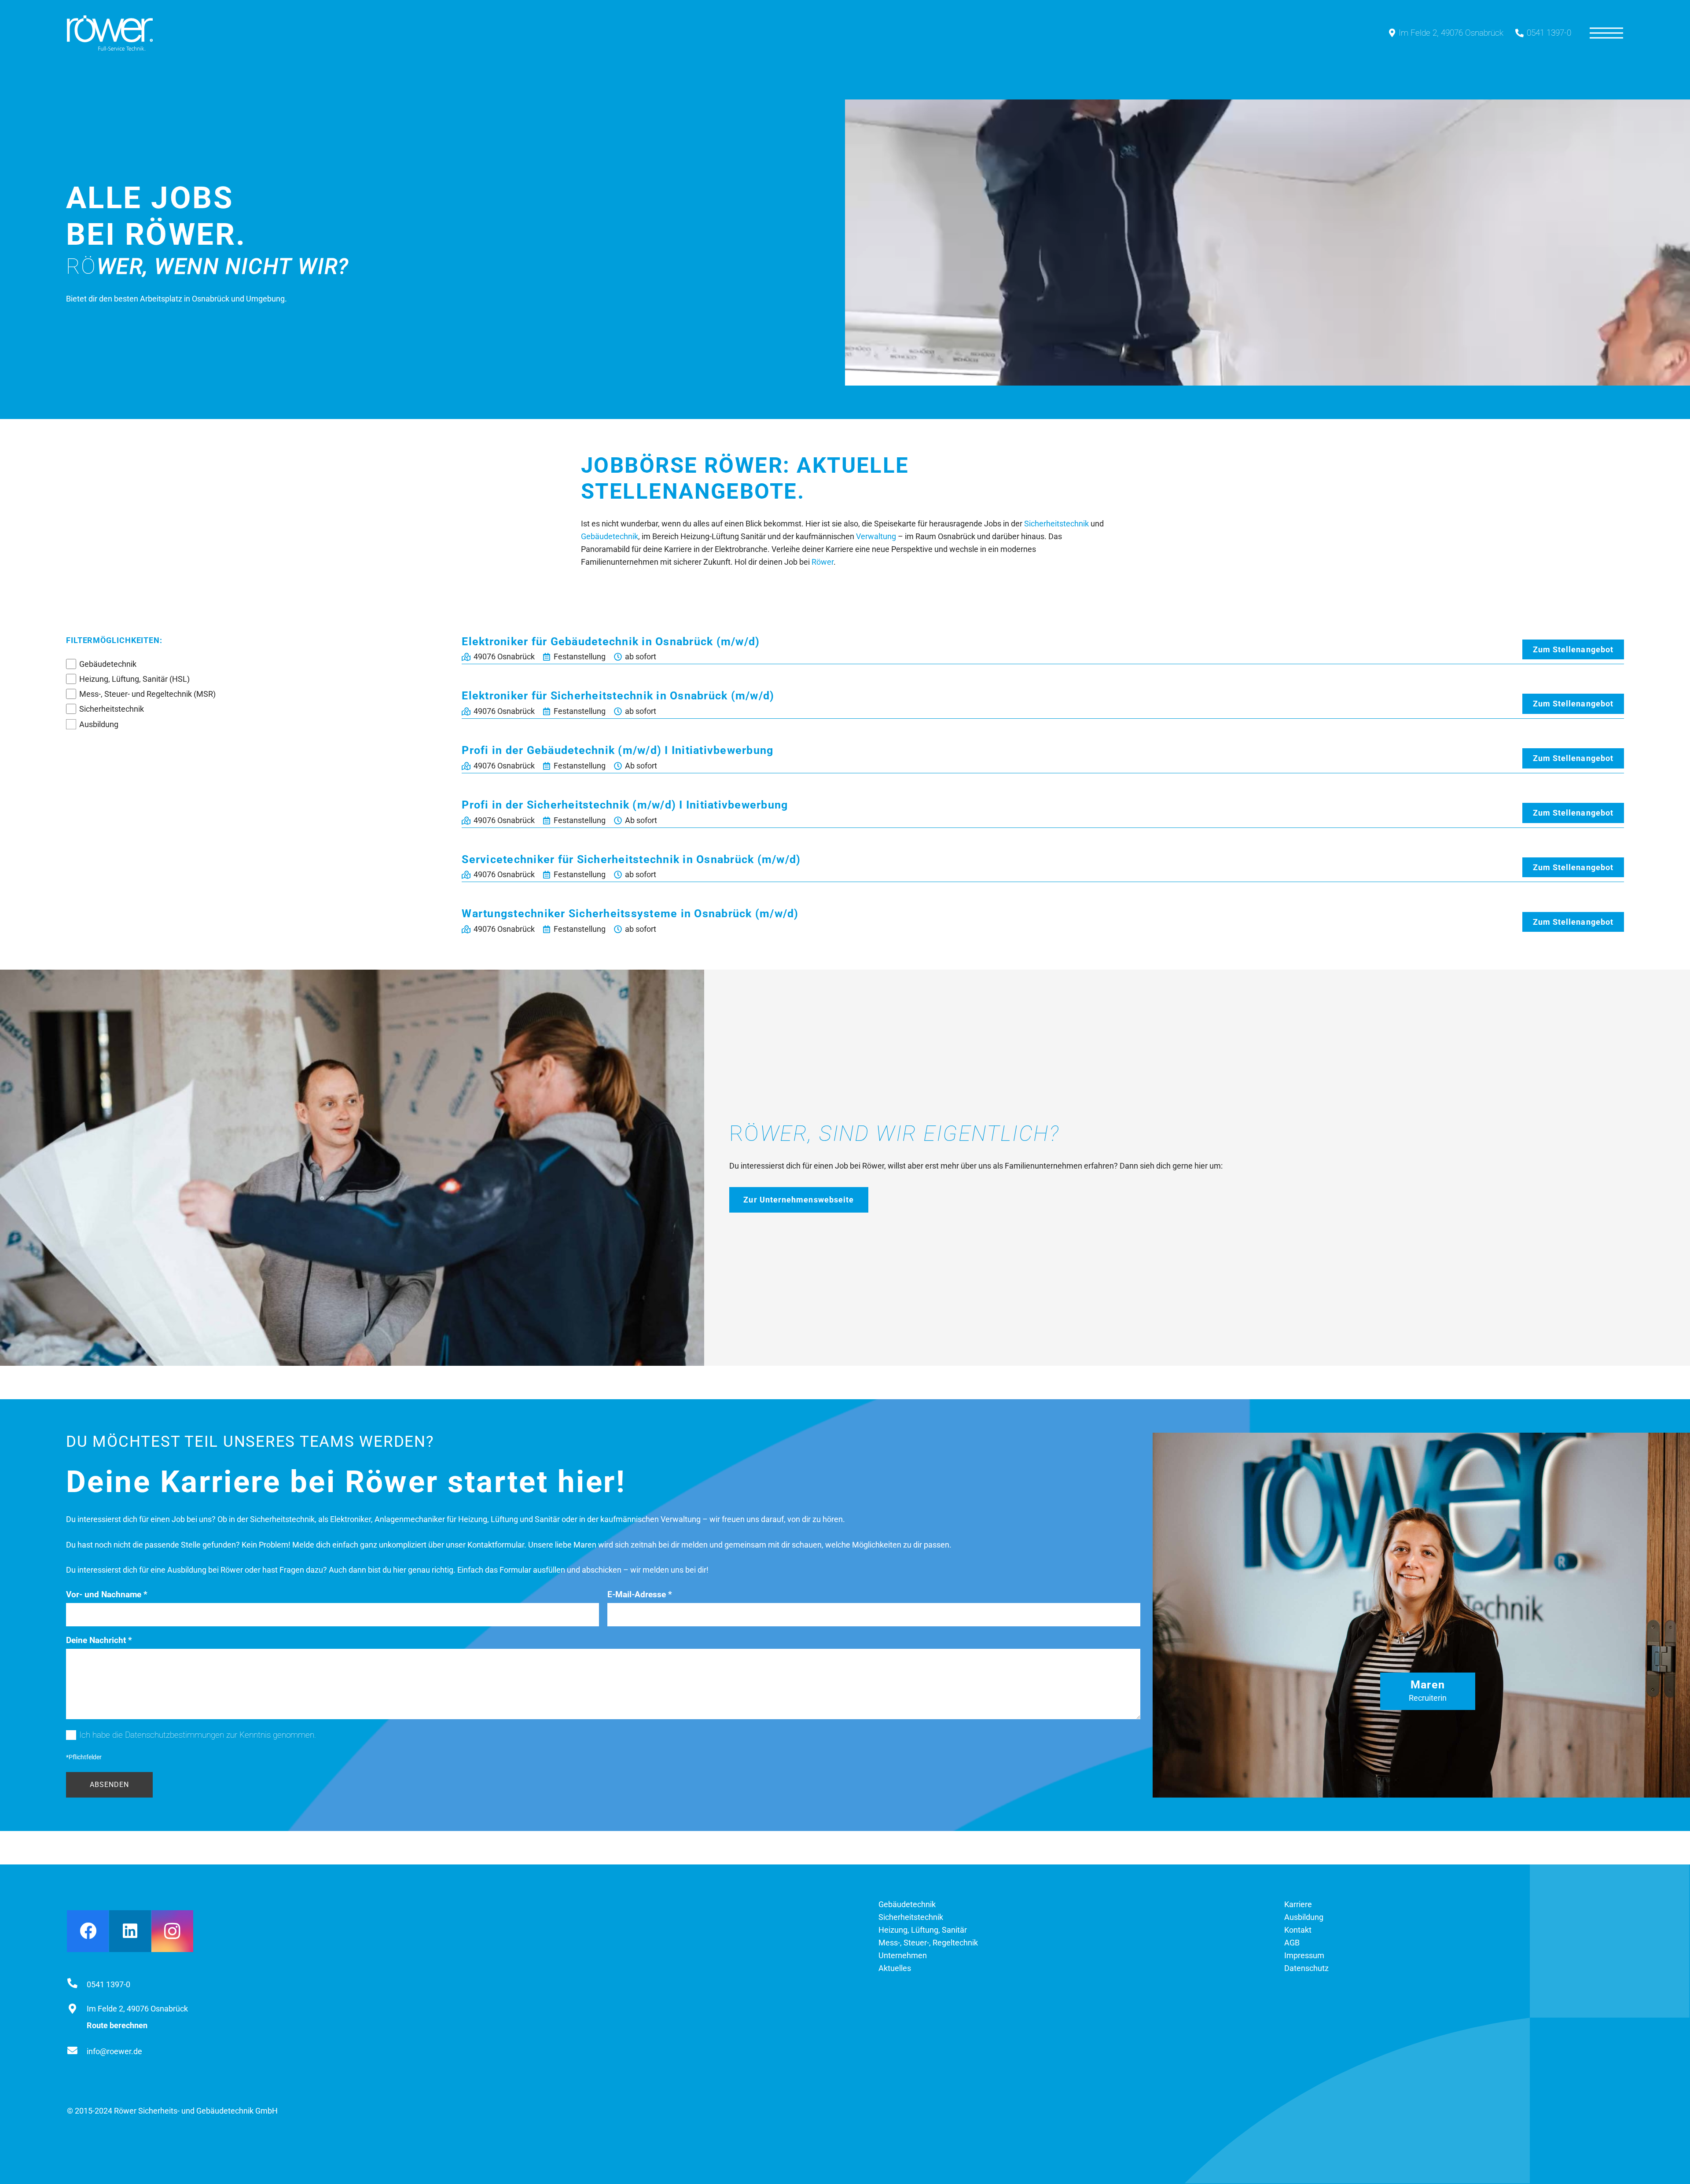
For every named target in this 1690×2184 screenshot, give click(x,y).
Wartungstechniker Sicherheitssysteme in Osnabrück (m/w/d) (630, 914)
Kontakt (1298, 1930)
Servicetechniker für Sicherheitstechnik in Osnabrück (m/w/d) (631, 859)
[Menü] (1606, 33)
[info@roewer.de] (77, 2052)
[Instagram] (172, 1931)
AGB (1292, 1943)
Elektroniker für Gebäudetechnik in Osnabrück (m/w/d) (611, 642)
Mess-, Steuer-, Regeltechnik (928, 1943)
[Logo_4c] (110, 33)
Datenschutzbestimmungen (175, 1735)
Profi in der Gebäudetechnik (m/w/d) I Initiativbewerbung (617, 750)
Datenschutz (1306, 1968)
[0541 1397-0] (77, 1984)
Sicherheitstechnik (1056, 524)
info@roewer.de (114, 2051)
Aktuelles (895, 1968)
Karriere (1298, 1904)
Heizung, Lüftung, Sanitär (923, 1930)
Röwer (823, 562)
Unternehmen (903, 1955)
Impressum (1304, 1955)
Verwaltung (876, 536)
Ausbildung (99, 724)
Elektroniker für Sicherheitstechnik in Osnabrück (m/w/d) (618, 696)
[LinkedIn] (130, 1931)
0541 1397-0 (108, 1984)
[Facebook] (88, 1931)
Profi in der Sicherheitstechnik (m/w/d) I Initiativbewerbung (625, 805)
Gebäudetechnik (610, 536)
